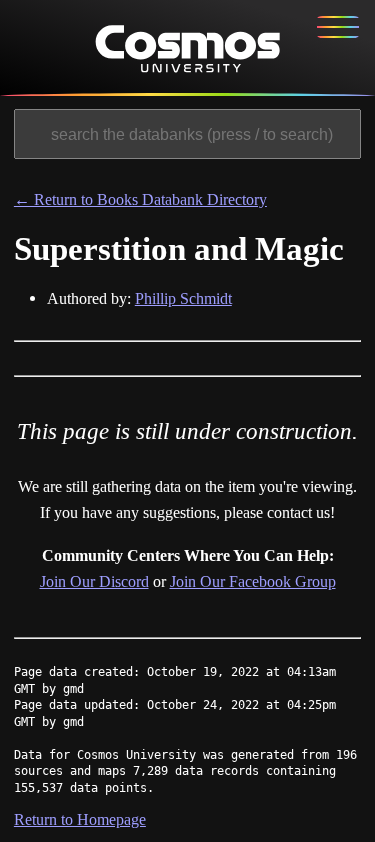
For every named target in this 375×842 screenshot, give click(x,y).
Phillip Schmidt (183, 298)
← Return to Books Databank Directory (140, 199)
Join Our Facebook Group (253, 581)
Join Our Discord (94, 581)
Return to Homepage (80, 819)
